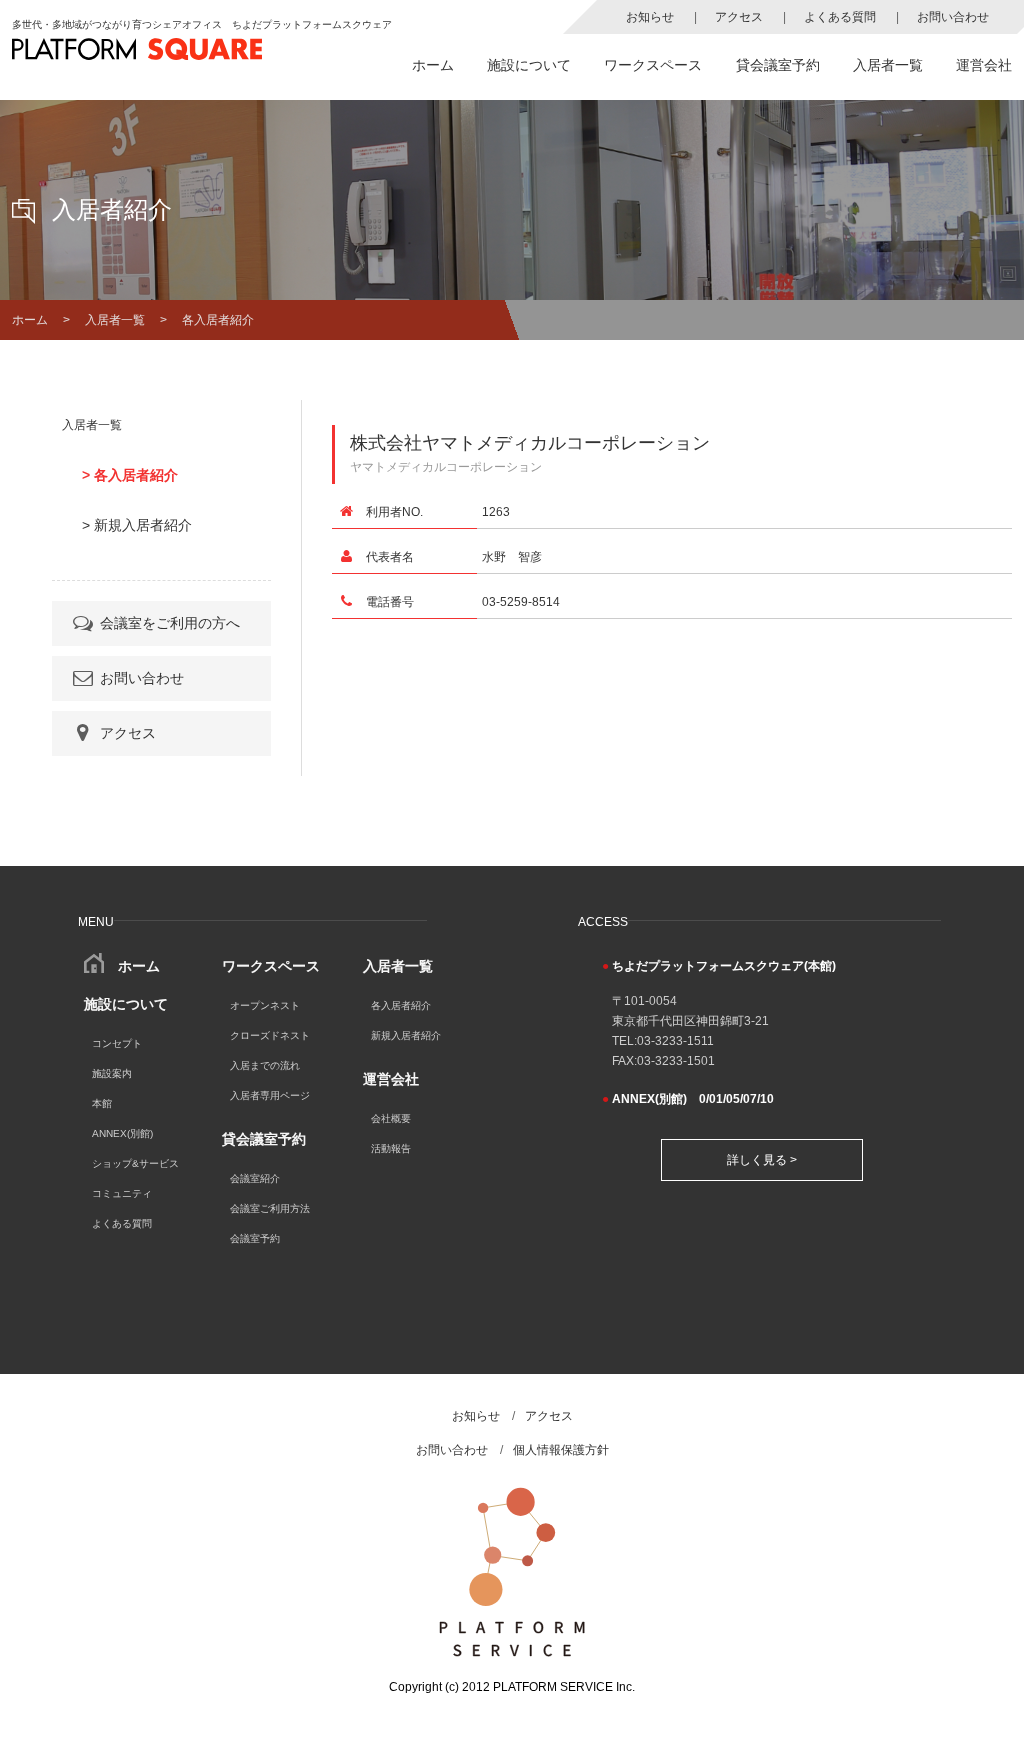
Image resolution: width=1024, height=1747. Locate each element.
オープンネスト (265, 1005)
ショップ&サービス (135, 1163)
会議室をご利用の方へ (170, 623)
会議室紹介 (255, 1178)
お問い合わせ (953, 17)
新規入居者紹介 (406, 1035)
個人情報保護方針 (561, 1450)
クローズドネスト (270, 1035)
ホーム (433, 65)
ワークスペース (653, 65)
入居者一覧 (888, 65)
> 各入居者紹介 (130, 475)
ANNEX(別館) (122, 1133)
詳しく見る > (762, 1160)
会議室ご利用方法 (270, 1208)
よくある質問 (840, 17)
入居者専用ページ (270, 1095)
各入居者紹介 (401, 1005)
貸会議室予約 (778, 65)
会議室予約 (255, 1238)
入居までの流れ (265, 1065)
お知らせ (650, 17)
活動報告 (391, 1148)
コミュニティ (122, 1193)
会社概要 (391, 1118)
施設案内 (112, 1073)
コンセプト (117, 1043)
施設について (529, 65)
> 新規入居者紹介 (137, 525)
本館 (102, 1103)
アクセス (739, 17)
